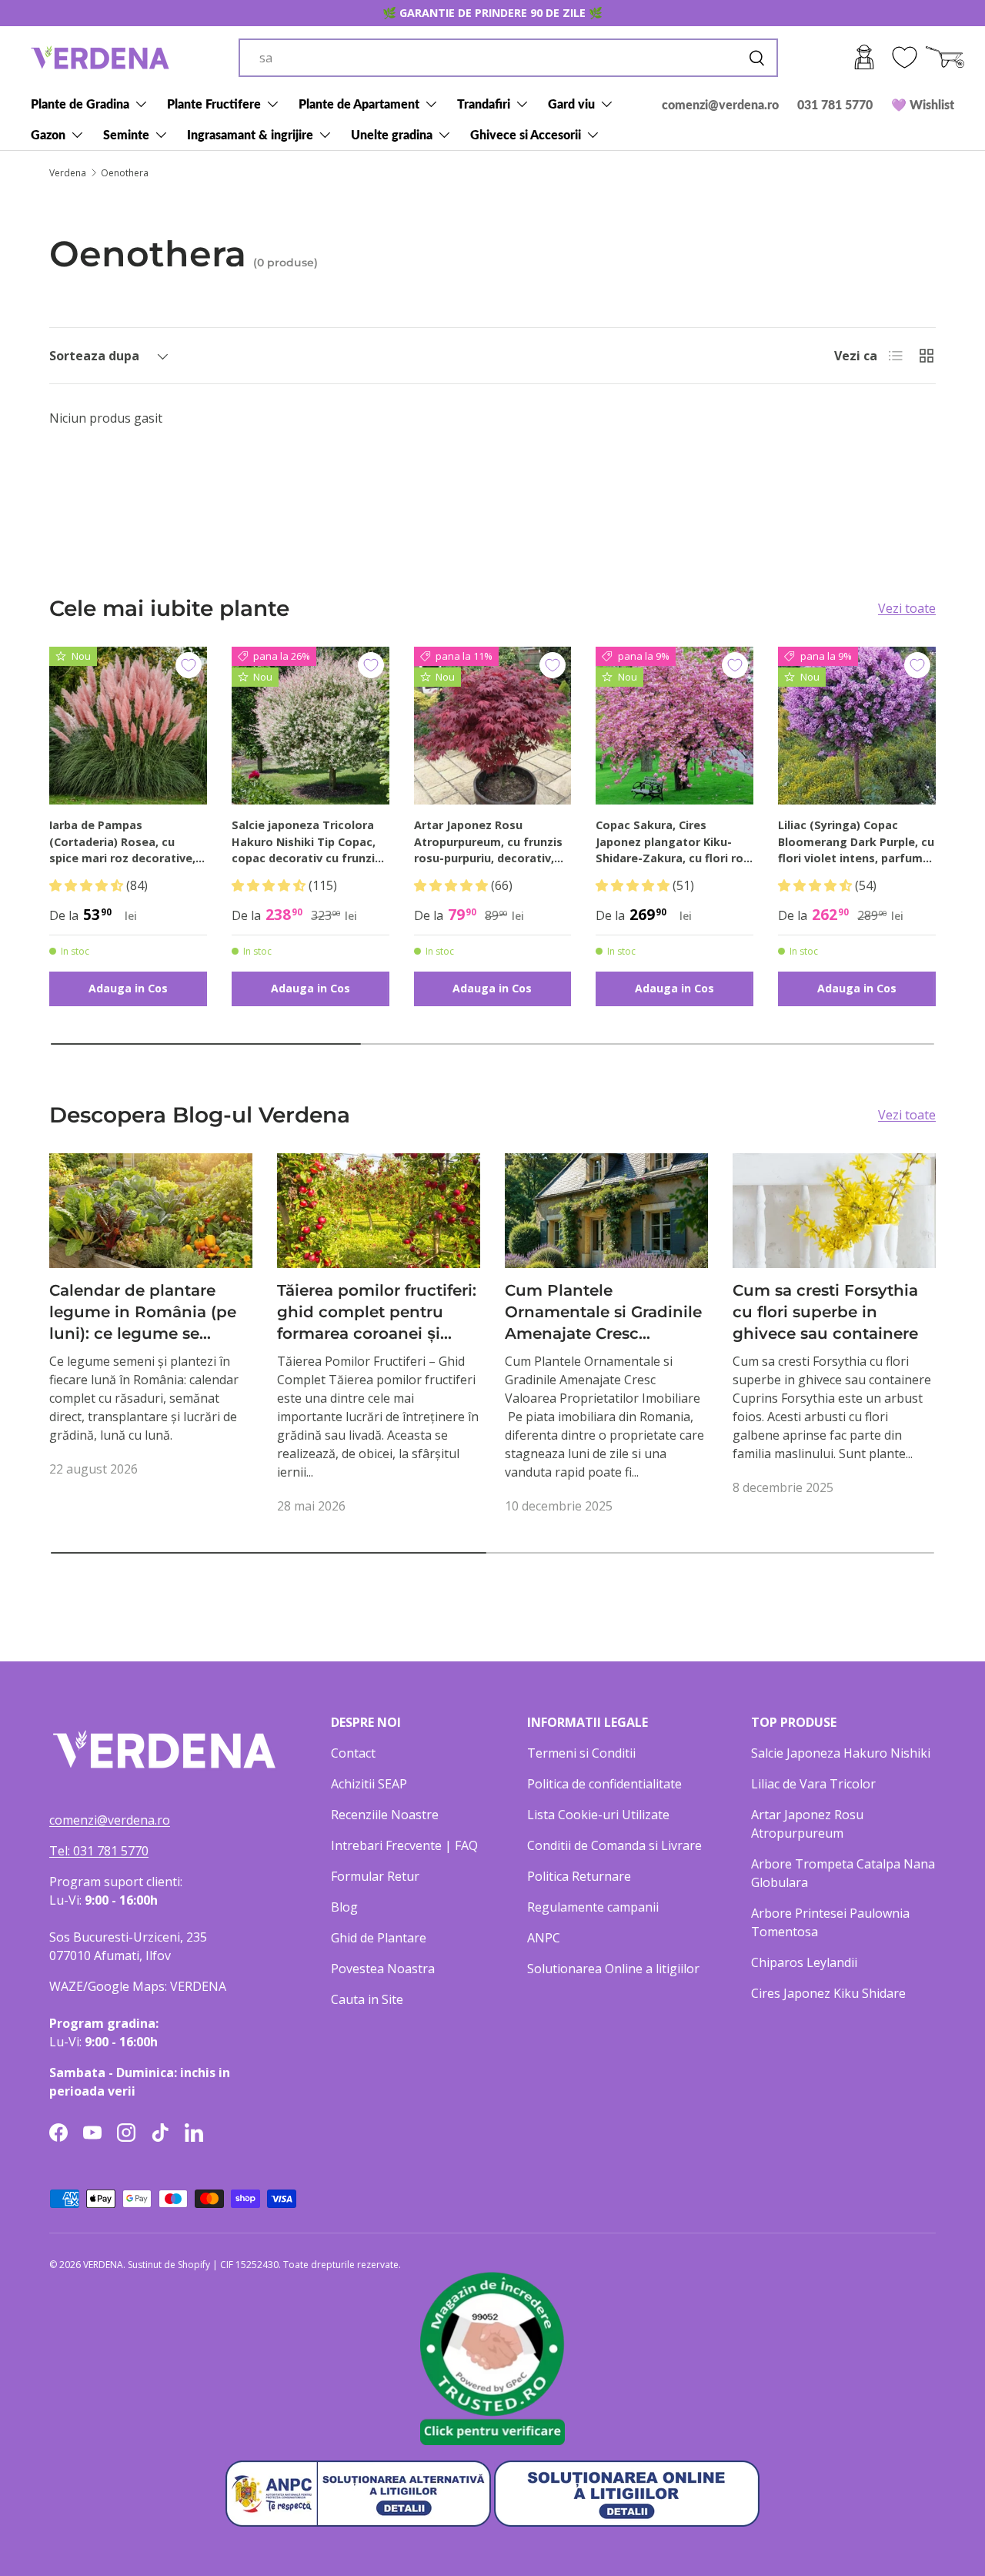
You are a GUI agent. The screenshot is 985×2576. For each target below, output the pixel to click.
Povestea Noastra (383, 1969)
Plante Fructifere (214, 104)
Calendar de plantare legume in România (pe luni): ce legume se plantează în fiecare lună (147, 1313)
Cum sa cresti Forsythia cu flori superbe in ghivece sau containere (825, 1311)
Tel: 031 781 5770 (99, 1851)
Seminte (126, 134)
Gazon (48, 134)
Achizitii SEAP (369, 1784)
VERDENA (103, 2265)
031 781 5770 (835, 104)
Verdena (68, 173)
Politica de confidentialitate (604, 1784)
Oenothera (125, 173)
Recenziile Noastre (385, 1815)
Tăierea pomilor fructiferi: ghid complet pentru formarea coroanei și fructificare (377, 1313)
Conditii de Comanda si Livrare (614, 1845)
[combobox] (508, 58)
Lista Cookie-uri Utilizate (598, 1815)
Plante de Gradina (80, 104)
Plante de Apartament (359, 104)
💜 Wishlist (923, 104)
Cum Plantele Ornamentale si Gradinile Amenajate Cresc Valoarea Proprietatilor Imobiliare (603, 1313)
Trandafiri (484, 104)
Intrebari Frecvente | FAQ (404, 1845)
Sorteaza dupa (94, 356)
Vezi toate (907, 608)
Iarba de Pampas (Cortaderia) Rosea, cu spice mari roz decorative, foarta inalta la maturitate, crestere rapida (126, 842)
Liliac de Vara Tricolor (813, 1784)
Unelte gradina (392, 134)
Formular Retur (375, 1876)
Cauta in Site (367, 1999)
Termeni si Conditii (581, 1753)
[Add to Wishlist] (189, 665)
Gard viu (571, 104)
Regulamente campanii (593, 1907)
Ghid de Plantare (379, 1938)
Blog (344, 1907)
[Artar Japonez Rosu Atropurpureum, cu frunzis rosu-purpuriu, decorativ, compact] (493, 726)
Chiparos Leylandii (804, 1962)
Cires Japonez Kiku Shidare (828, 1993)
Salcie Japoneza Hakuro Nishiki (841, 1753)
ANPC (544, 1938)
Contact (353, 1753)
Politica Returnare (579, 1876)
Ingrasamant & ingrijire (250, 134)
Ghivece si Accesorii (526, 134)
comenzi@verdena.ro (720, 104)
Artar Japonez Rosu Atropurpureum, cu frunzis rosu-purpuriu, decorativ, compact (488, 842)
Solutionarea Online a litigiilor (613, 1969)
